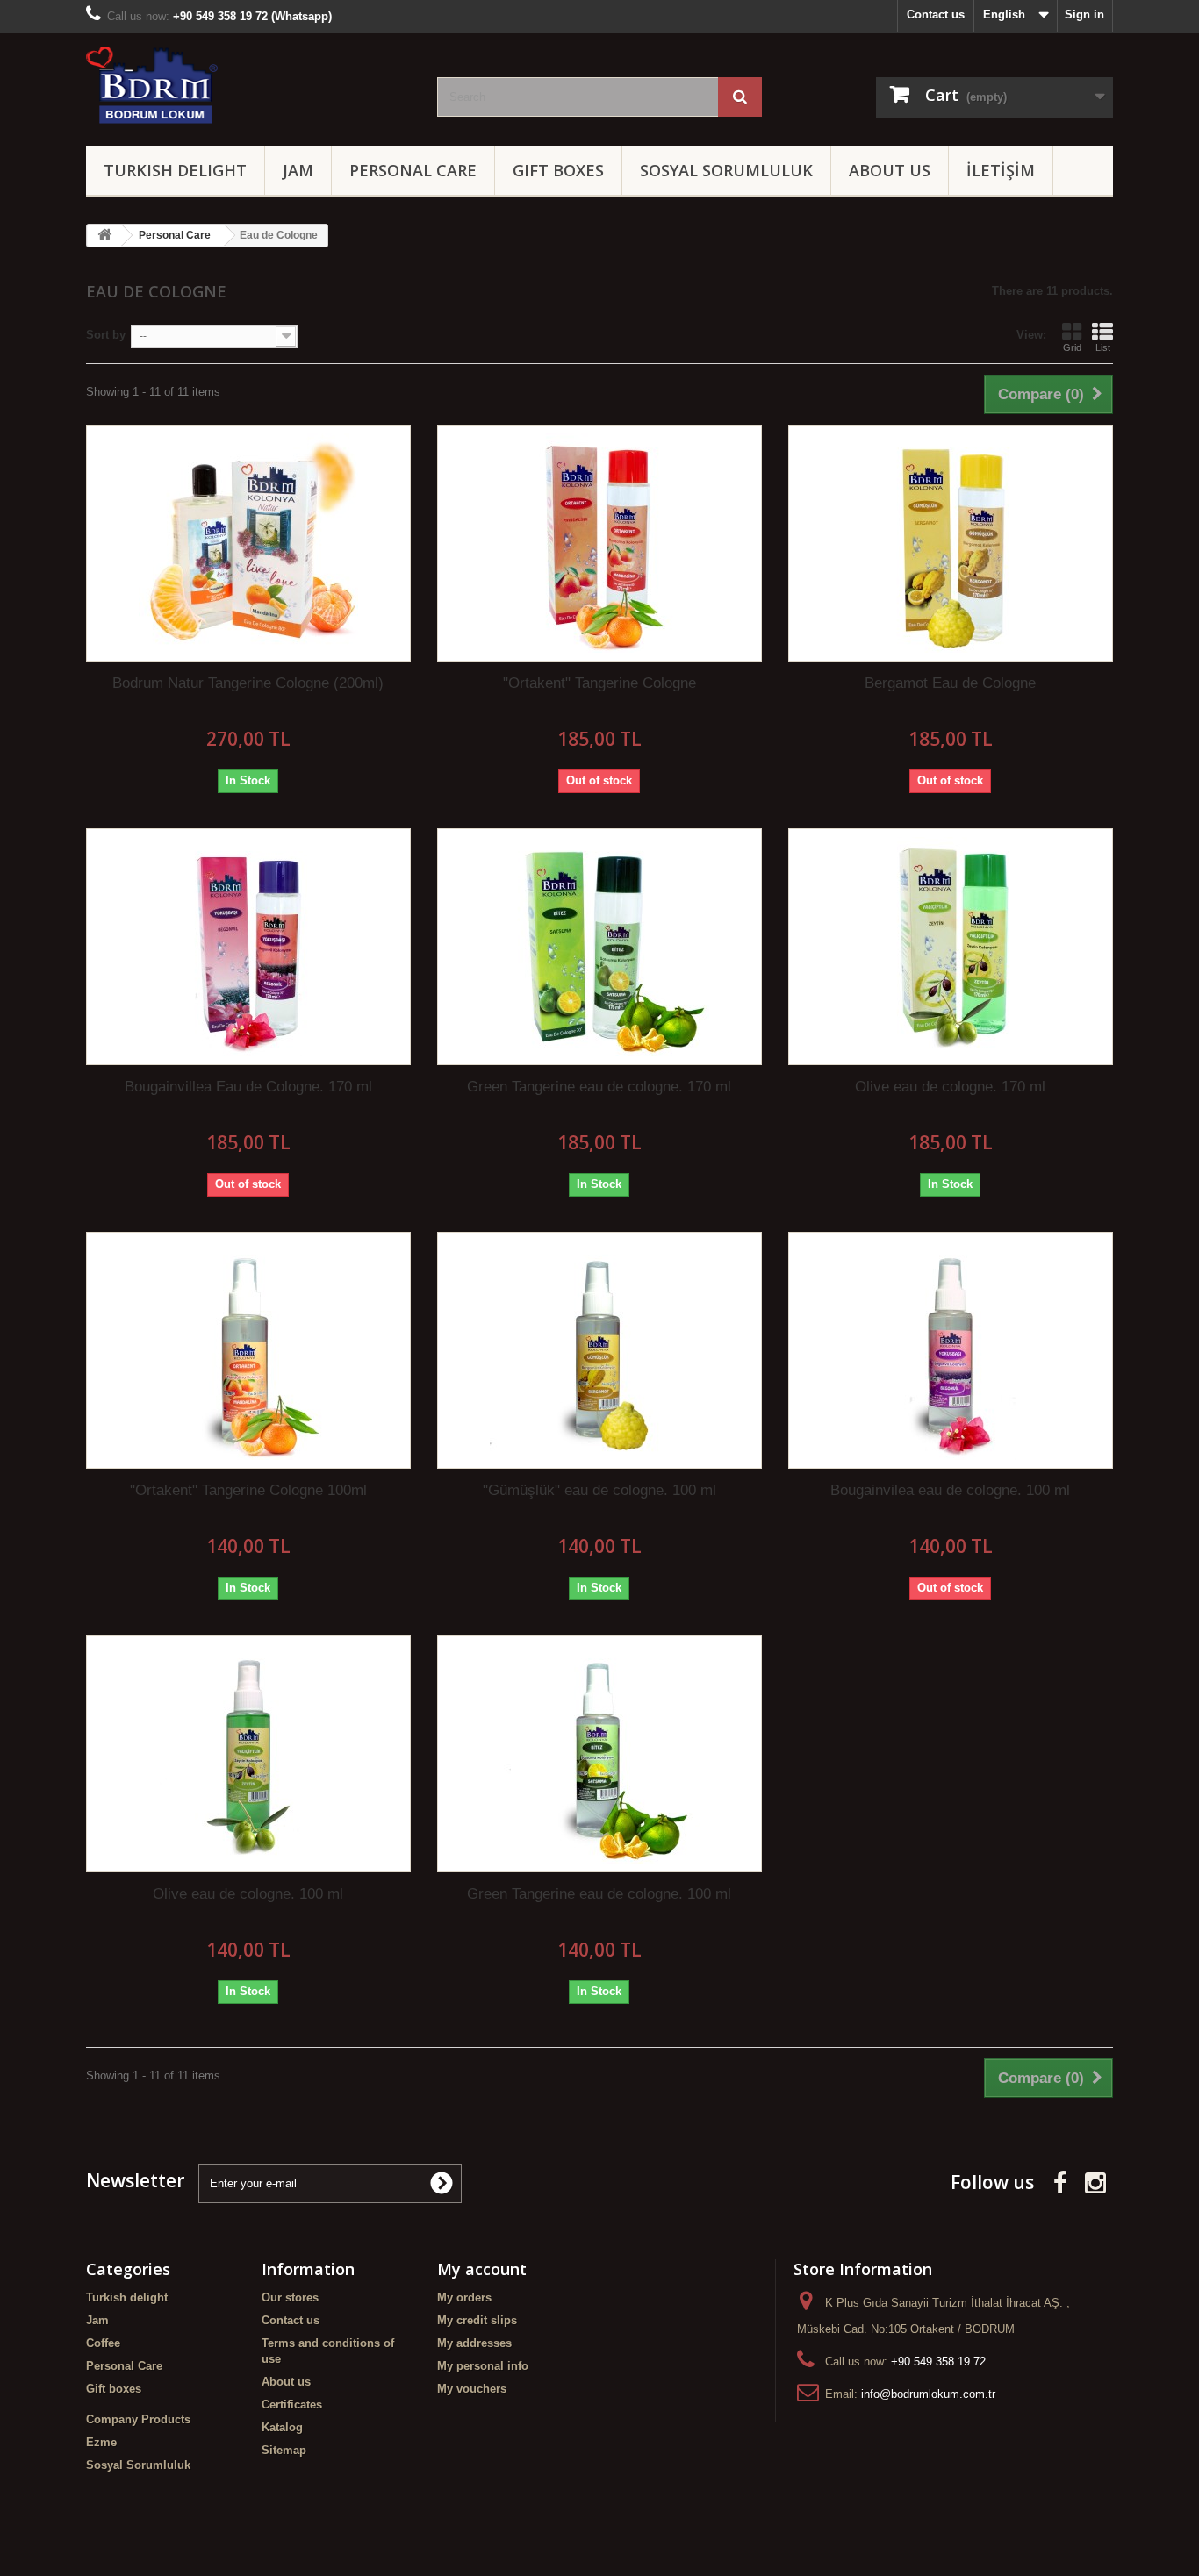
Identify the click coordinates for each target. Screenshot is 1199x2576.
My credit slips (477, 2320)
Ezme (101, 2442)
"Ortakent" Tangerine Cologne (599, 683)
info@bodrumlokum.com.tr (928, 2394)
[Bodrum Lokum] (248, 85)
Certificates (292, 2404)
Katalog (282, 2427)
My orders (464, 2297)
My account (482, 2269)
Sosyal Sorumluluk (726, 170)
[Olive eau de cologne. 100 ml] (248, 1754)
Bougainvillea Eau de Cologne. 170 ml (248, 1087)
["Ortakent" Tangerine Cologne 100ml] (248, 1350)
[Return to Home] (104, 236)
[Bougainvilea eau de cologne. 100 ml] (951, 1350)
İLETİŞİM (1001, 170)
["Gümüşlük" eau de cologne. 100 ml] (599, 1350)
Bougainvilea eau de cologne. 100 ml (950, 1490)
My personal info (483, 2366)
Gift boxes (558, 170)
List (1103, 347)
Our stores (290, 2297)
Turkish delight (175, 170)
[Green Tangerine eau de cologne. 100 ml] (599, 1754)
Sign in (1084, 14)
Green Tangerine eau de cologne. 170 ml (599, 1087)
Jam (298, 170)
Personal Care (413, 170)
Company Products (138, 2419)
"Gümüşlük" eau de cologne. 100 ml (599, 1490)
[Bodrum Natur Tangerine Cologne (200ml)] (248, 543)
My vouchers (472, 2389)
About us (890, 170)
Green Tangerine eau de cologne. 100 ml (599, 1894)
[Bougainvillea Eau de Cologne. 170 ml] (248, 947)
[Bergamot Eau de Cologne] (951, 543)
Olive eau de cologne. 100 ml (248, 1894)
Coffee (103, 2343)
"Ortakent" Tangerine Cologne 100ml (248, 1490)
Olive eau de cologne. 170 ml (950, 1087)
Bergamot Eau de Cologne (950, 683)
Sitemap (284, 2450)
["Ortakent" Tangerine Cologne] (599, 543)
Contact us (936, 14)
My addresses (474, 2343)
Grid (1072, 347)
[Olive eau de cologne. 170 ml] (951, 947)
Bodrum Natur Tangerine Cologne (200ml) (248, 683)
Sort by (106, 335)
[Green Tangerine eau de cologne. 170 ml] (599, 947)
